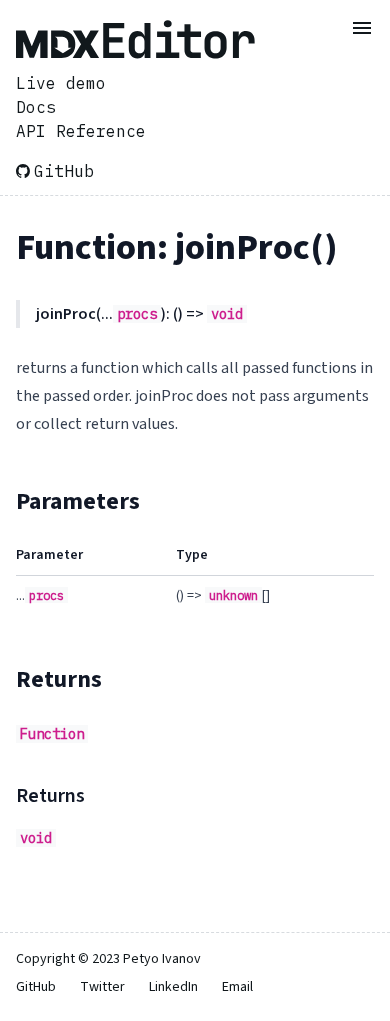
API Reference (81, 131)
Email (237, 987)
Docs (36, 107)
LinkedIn (173, 987)
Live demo (61, 83)
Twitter (102, 987)
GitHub (64, 171)
